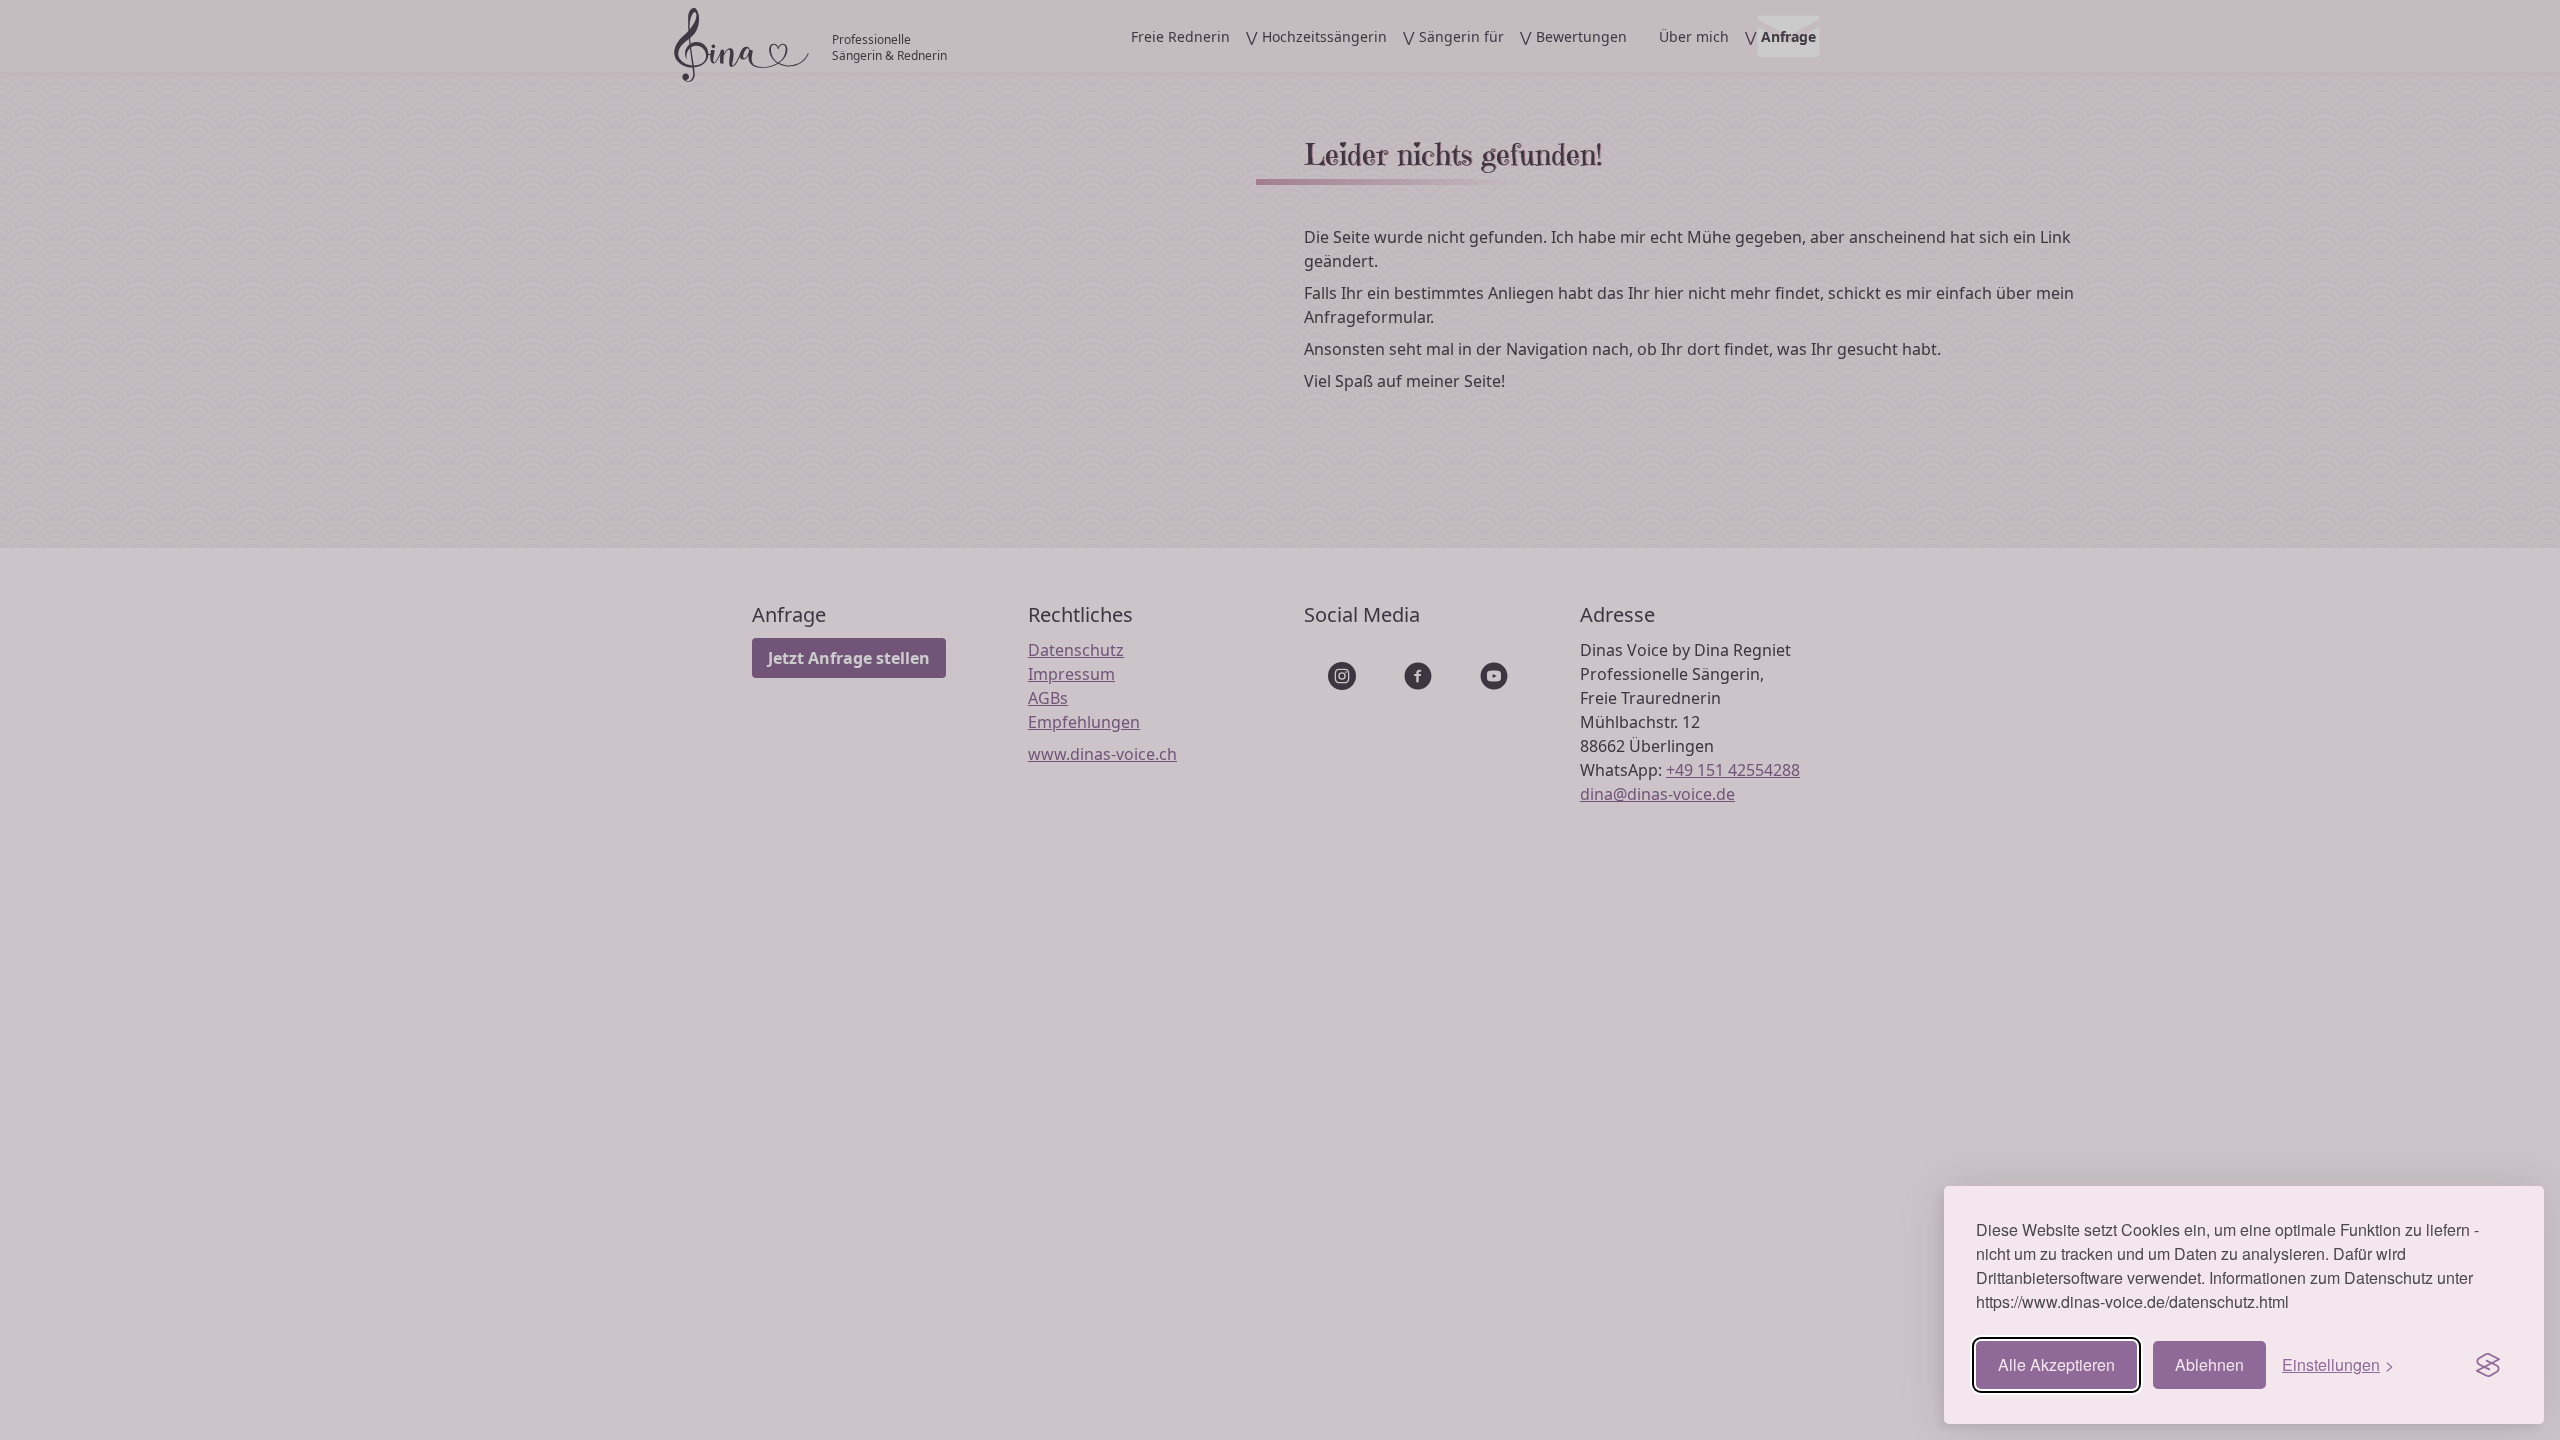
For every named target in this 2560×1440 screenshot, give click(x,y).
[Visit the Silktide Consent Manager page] (2488, 1365)
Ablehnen (2209, 1364)
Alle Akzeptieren (2056, 1364)
